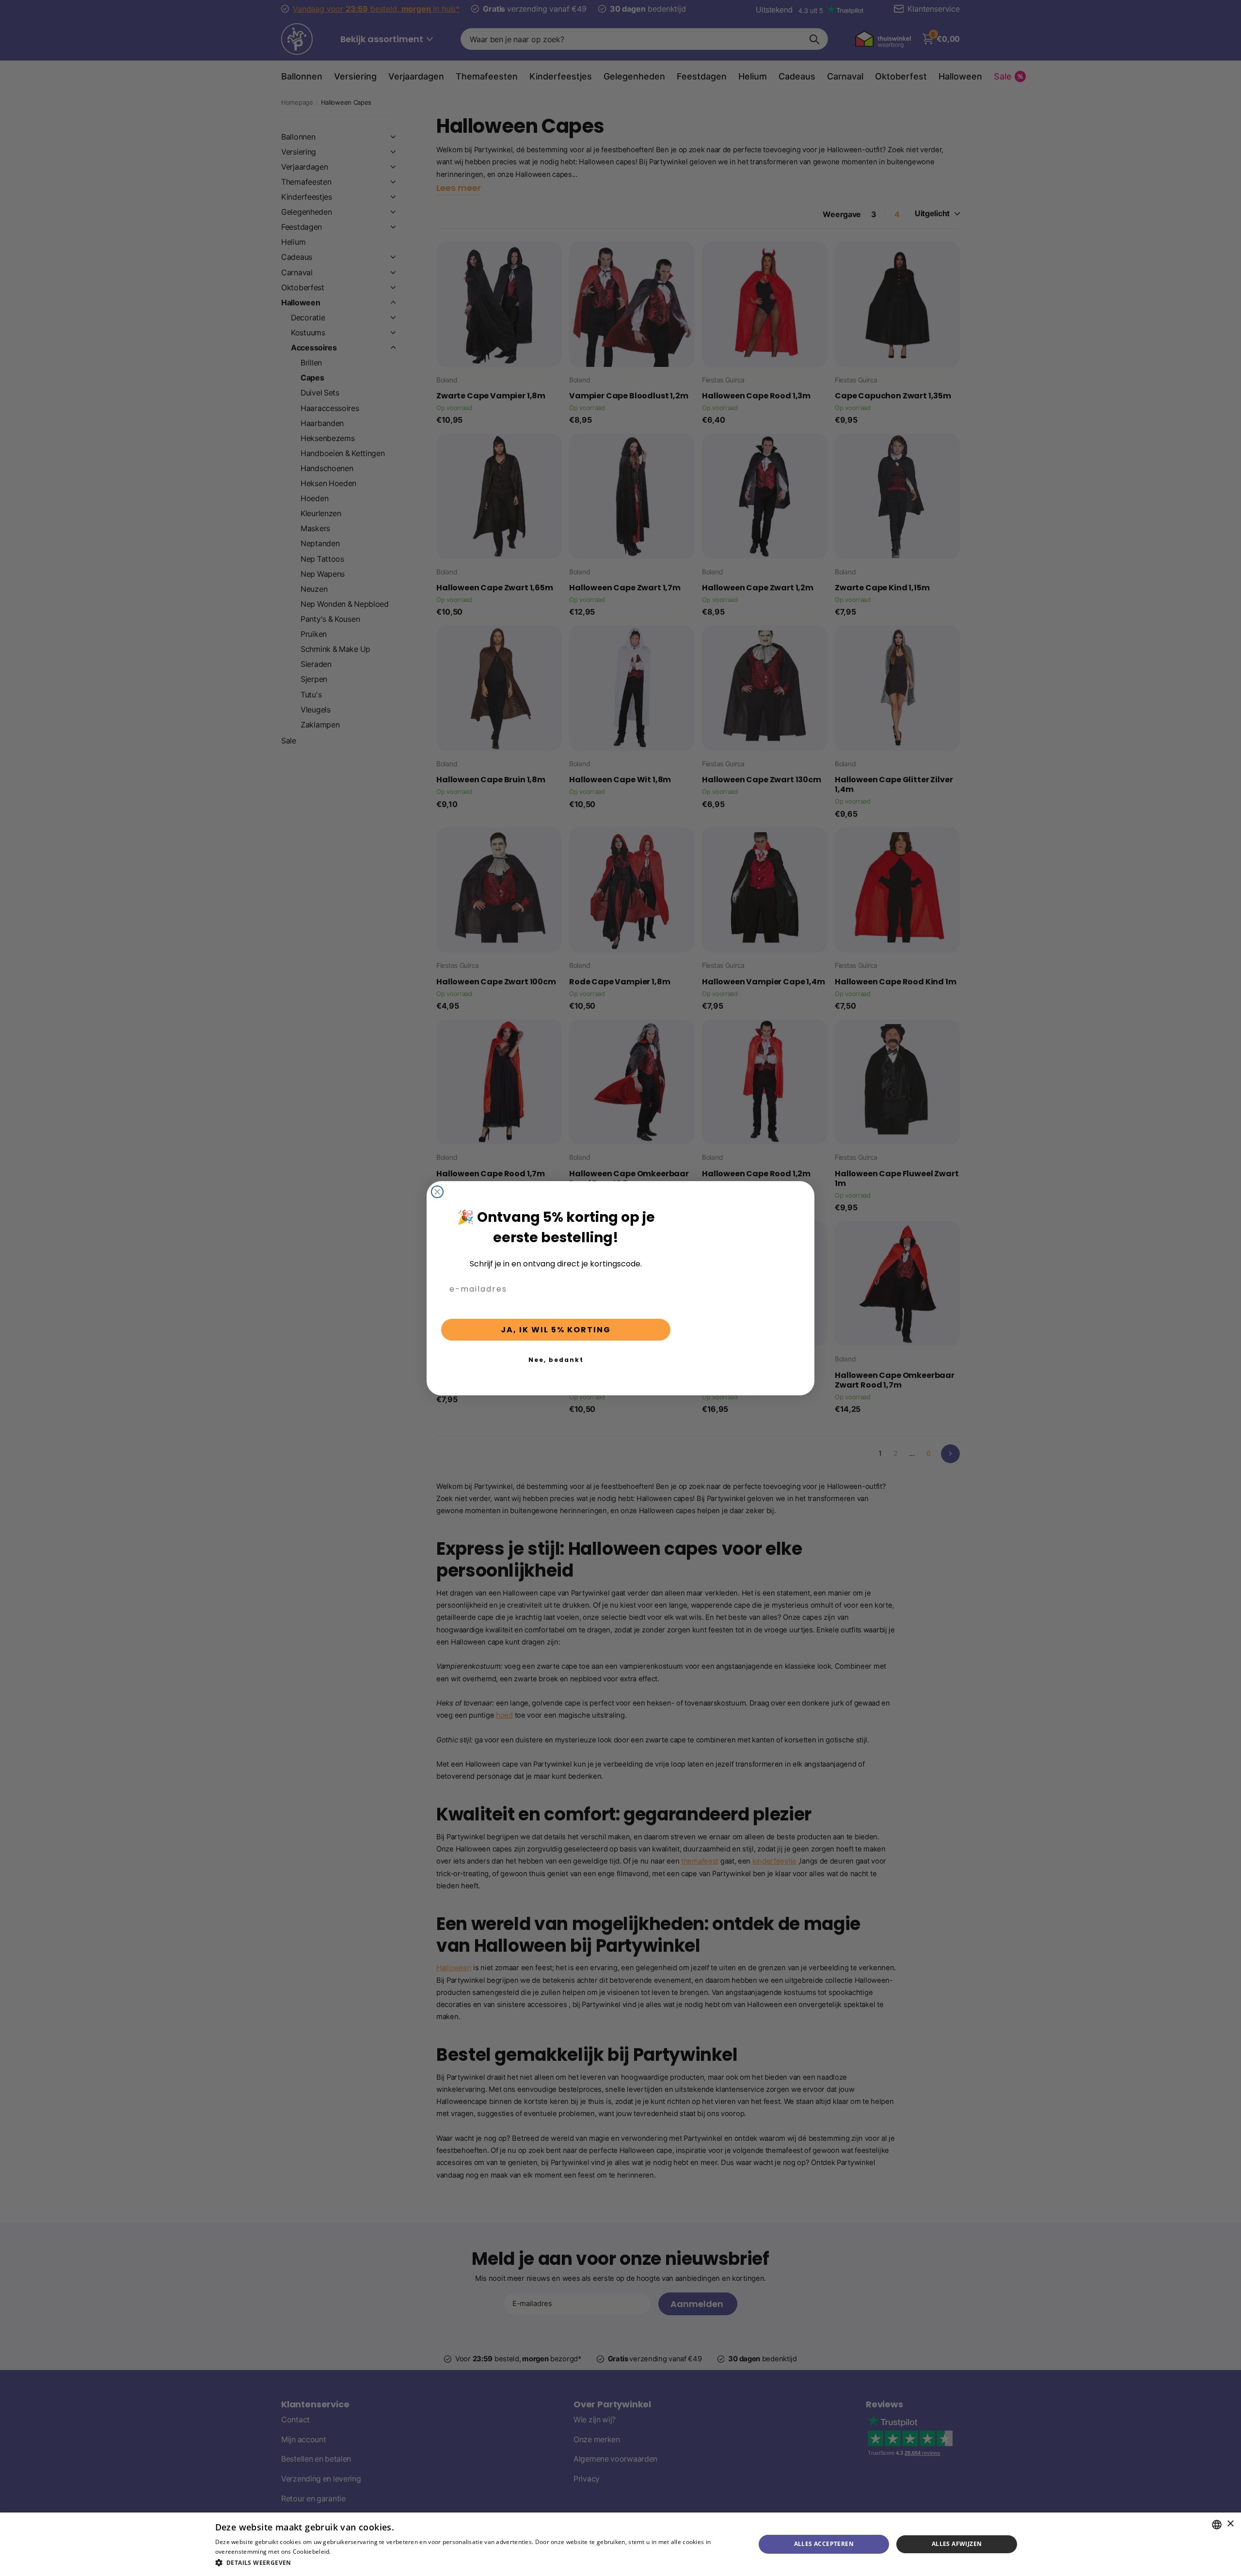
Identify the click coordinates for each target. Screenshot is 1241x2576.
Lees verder (349, 2552)
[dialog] (620, 2544)
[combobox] (1217, 2525)
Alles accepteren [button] (824, 2544)
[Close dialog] (437, 1192)
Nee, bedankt (556, 1360)
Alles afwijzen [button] (957, 2544)
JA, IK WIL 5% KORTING (556, 1330)
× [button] (1230, 2524)
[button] (477, 2563)
